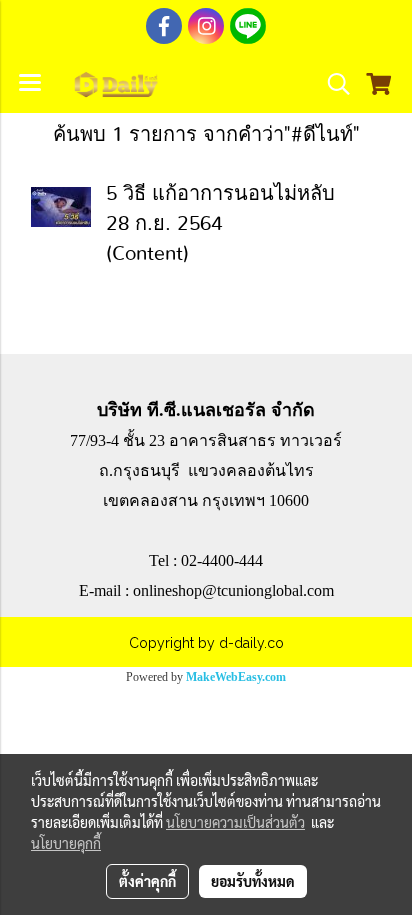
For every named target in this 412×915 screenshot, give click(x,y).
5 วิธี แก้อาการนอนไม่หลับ (220, 194)
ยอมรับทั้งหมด (253, 881)
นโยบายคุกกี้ (66, 843)
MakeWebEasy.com (236, 677)
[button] (332, 84)
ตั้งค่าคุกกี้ (147, 881)
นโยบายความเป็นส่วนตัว (235, 822)
